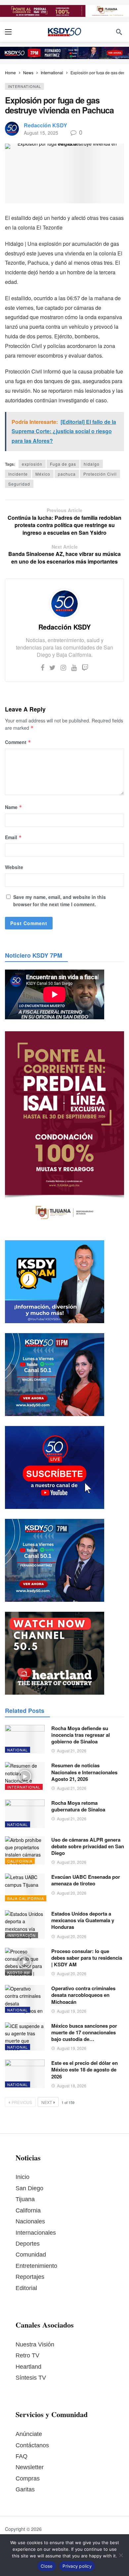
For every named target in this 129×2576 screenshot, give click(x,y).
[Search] (119, 32)
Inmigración (21, 1935)
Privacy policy (77, 2566)
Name (14, 807)
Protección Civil (100, 474)
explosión (32, 464)
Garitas (25, 2489)
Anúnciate (29, 2434)
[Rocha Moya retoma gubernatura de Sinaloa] (25, 1814)
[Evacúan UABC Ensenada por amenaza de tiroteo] (25, 1888)
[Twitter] (52, 667)
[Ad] (64, 11)
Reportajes (30, 2277)
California (20, 1861)
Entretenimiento (36, 2266)
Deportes (28, 2244)
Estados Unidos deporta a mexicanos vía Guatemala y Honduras (83, 1920)
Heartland (28, 2367)
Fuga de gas (63, 464)
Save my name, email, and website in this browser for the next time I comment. (60, 901)
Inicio (22, 2177)
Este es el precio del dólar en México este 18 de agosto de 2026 (85, 2070)
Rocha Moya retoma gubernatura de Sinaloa (78, 1806)
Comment (18, 742)
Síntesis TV (31, 2378)
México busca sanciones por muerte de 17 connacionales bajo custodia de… (84, 2033)
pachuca (67, 474)
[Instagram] (63, 667)
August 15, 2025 (41, 133)
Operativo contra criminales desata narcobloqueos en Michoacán (83, 1995)
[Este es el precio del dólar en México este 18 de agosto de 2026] (25, 2074)
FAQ (21, 2456)
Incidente (18, 474)
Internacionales (36, 2233)
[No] (121, 2555)
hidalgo (92, 464)
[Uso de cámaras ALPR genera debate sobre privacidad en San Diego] (25, 1851)
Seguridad (19, 484)
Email (13, 837)
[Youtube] (74, 667)
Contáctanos (32, 2445)
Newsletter (30, 2467)
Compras (28, 2478)
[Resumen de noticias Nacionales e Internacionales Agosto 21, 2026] (25, 1776)
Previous (22, 2102)
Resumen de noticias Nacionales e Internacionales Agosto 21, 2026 (84, 1772)
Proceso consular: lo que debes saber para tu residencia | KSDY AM (87, 1958)
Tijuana (25, 2199)
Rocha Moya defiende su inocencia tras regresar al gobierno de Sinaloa (81, 1735)
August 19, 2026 (72, 2011)
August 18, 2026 (72, 2086)
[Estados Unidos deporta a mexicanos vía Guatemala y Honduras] (25, 1925)
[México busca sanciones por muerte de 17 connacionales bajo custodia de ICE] (25, 2037)
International (24, 86)
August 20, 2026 (72, 1862)
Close (47, 2566)
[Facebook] (43, 667)
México (43, 474)
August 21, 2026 (72, 1751)
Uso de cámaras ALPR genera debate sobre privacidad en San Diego (88, 1846)
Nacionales (30, 2221)
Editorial (26, 2288)
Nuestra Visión (35, 2344)
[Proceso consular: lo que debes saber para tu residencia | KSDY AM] (25, 1962)
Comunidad (31, 2255)
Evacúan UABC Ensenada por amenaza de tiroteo (86, 1880)
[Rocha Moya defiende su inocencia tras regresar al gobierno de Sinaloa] (25, 1739)
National (18, 1750)
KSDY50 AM (19, 1972)
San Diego (29, 2188)
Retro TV (27, 2355)
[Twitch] (85, 667)
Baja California (26, 1898)
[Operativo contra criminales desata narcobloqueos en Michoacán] (25, 1999)
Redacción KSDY (45, 125)
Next (47, 2102)
